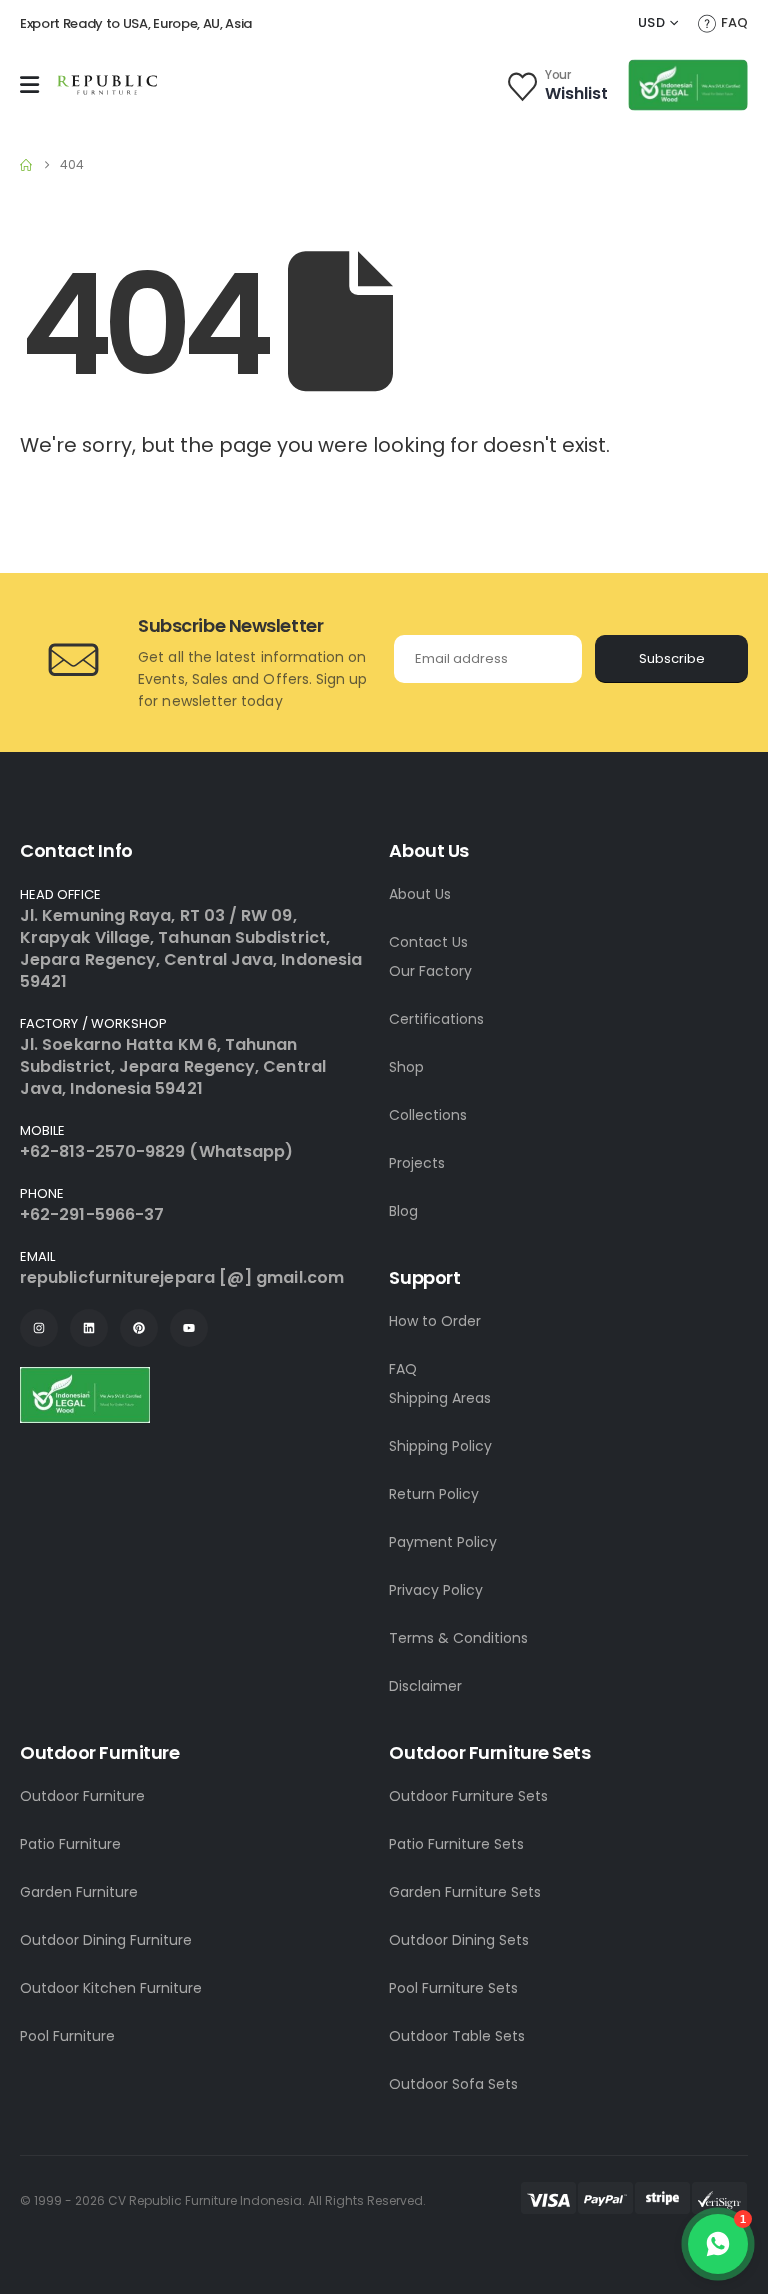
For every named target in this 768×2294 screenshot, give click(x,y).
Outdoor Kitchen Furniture (111, 1988)
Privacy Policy (436, 1590)
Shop (406, 1067)
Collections (428, 1115)
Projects (417, 1163)
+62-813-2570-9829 (102, 1151)
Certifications (436, 1019)
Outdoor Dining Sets (459, 1940)
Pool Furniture (67, 2036)
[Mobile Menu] (29, 85)
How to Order (435, 1321)
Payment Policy (443, 1542)
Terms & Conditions (458, 1638)
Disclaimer (425, 1686)
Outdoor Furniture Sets (468, 1796)
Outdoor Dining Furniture (106, 1940)
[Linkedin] (89, 1328)
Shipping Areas (440, 1398)
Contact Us (428, 942)
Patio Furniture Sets (456, 1844)
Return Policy (434, 1494)
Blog (403, 1211)
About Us (420, 894)
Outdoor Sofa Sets (453, 2084)
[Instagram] (39, 1328)
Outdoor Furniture (82, 1796)
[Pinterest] (139, 1328)
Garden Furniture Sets (465, 1892)
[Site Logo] (107, 85)
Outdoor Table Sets (457, 2036)
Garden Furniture (79, 1892)
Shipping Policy (440, 1446)
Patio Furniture (70, 1844)
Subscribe (672, 658)
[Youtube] (189, 1328)
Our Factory (430, 971)
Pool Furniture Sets (453, 1988)
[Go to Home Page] (26, 165)
